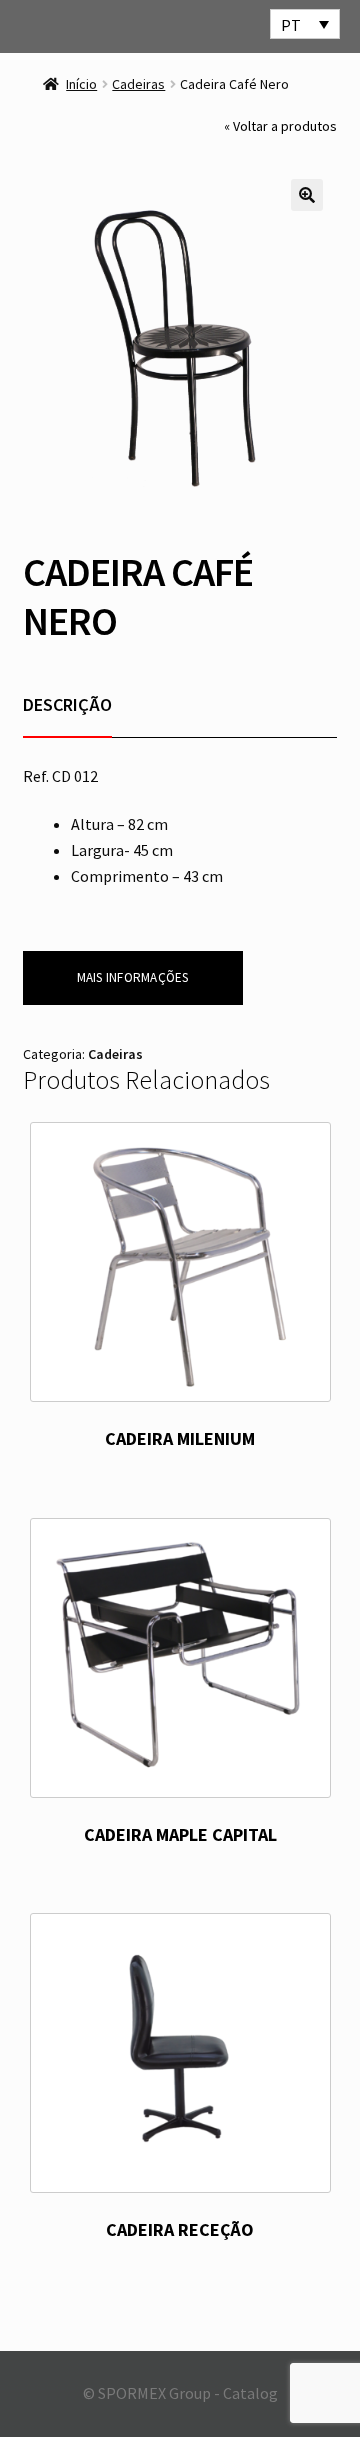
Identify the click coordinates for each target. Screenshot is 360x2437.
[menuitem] (305, 24)
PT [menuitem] (291, 25)
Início (81, 84)
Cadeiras (138, 84)
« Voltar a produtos (280, 126)
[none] (305, 24)
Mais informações (133, 977)
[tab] (67, 704)
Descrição (67, 704)
